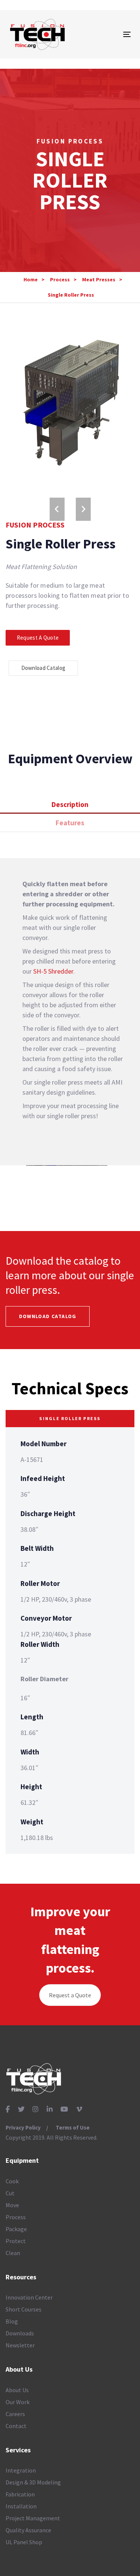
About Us (17, 2390)
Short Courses (24, 2309)
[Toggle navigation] (111, 34)
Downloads (20, 2333)
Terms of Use (73, 2127)
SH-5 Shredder (53, 971)
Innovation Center (29, 2297)
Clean (13, 2253)
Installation (21, 2506)
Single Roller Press (71, 295)
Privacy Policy (23, 2127)
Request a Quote (70, 1995)
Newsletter (20, 2345)
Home (31, 279)
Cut (10, 2193)
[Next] (83, 509)
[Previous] (57, 509)
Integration (21, 2470)
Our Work (18, 2402)
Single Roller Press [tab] (70, 1418)
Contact (16, 2426)
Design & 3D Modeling (33, 2482)
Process (60, 279)
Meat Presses (99, 279)
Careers (15, 2414)
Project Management (33, 2518)
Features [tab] (70, 823)
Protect (16, 2241)
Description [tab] (70, 804)
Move (12, 2205)
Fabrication (20, 2494)
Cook (12, 2181)
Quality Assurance (28, 2530)
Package (16, 2229)
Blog (12, 2321)
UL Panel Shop (24, 2542)
